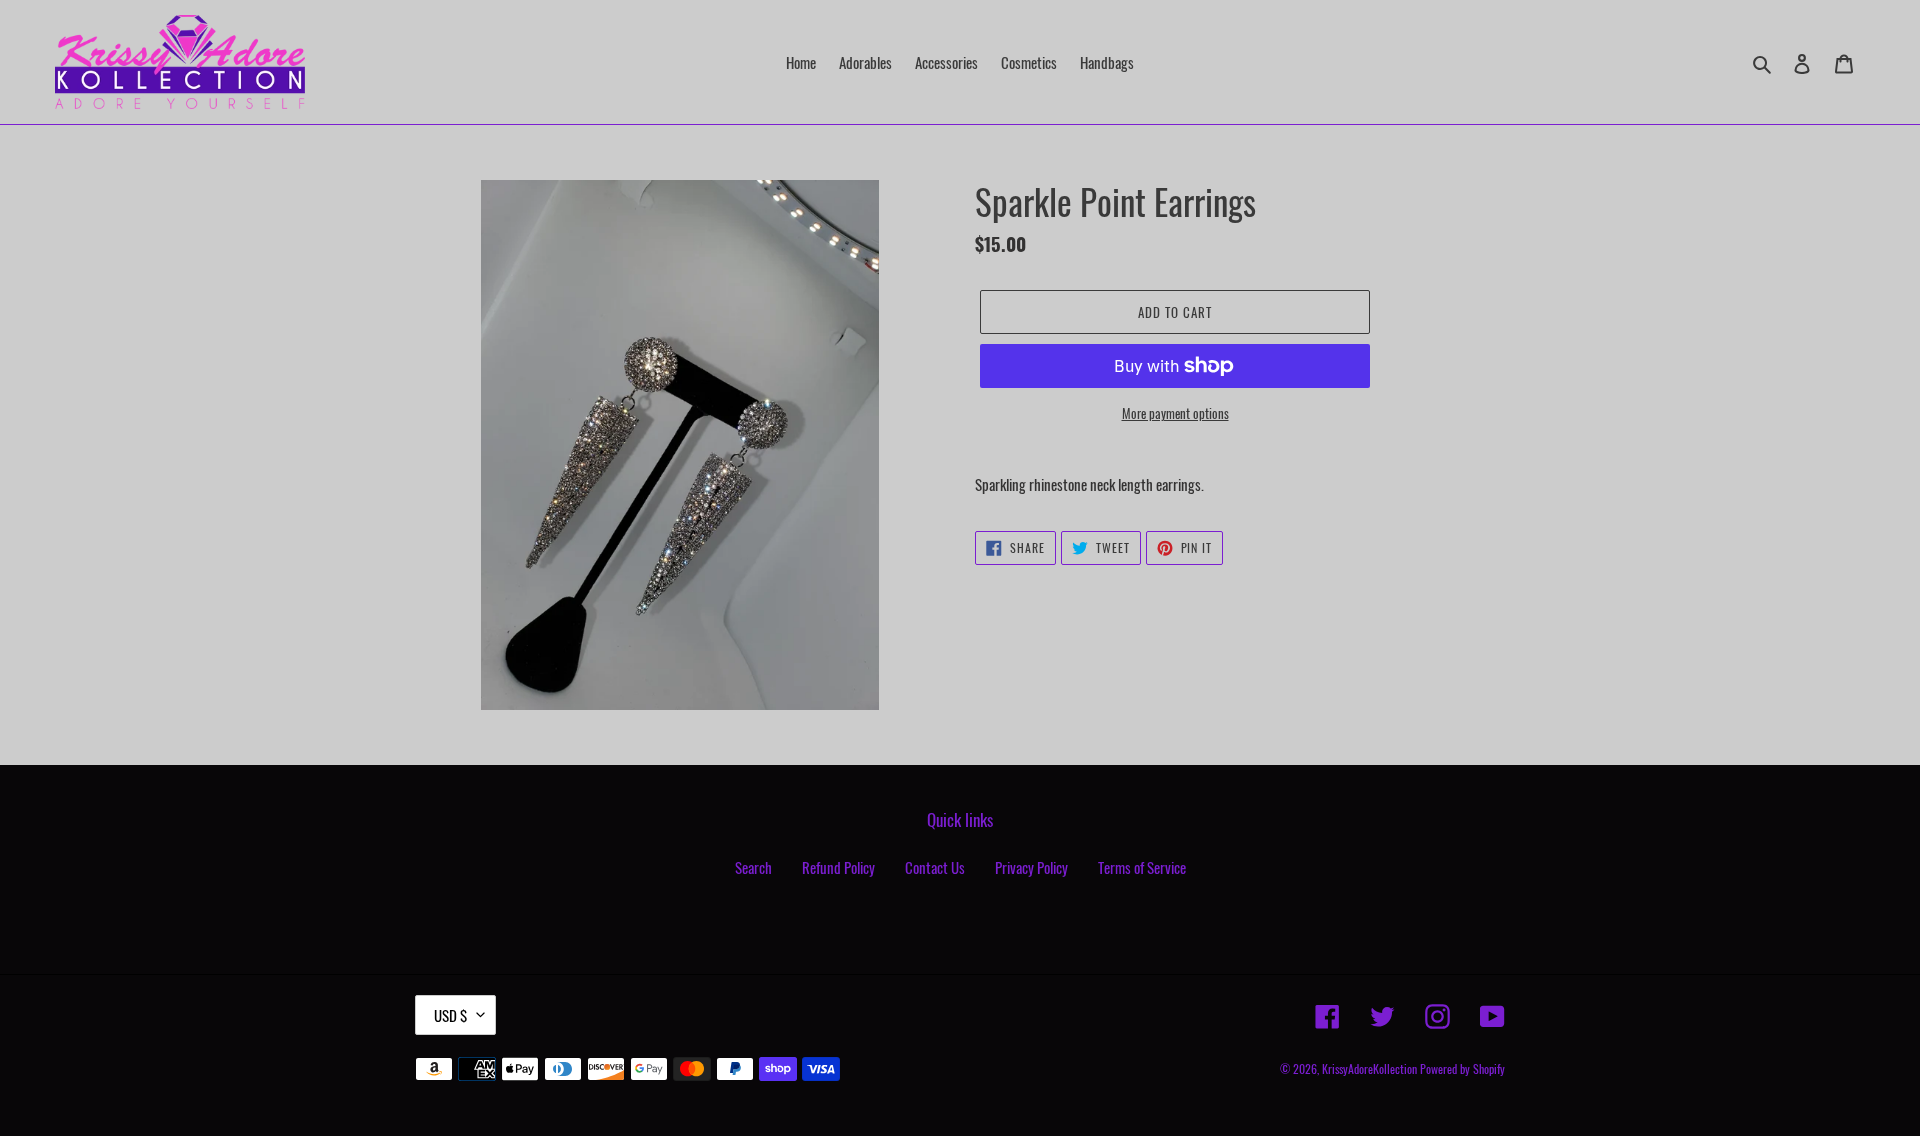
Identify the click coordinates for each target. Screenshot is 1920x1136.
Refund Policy (838, 867)
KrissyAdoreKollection (1369, 1068)
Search (753, 867)
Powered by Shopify (1462, 1068)
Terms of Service (1142, 867)
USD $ (450, 1015)
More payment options (1175, 413)
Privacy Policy (1031, 867)
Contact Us (935, 867)
